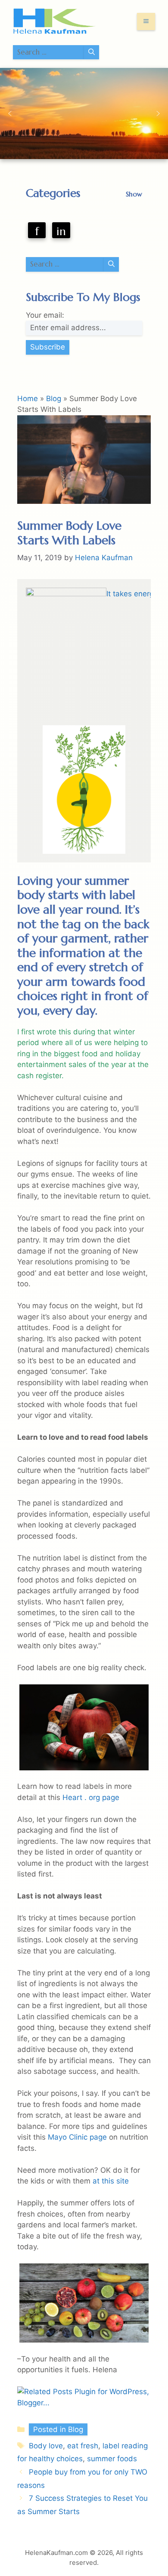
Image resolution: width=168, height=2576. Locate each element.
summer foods (112, 2459)
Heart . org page (91, 1797)
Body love (46, 2446)
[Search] (92, 52)
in (61, 231)
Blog (54, 399)
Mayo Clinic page (78, 2137)
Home (28, 399)
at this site (111, 2181)
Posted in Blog (58, 2429)
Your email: (45, 315)
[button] (10, 113)
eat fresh (83, 2446)
